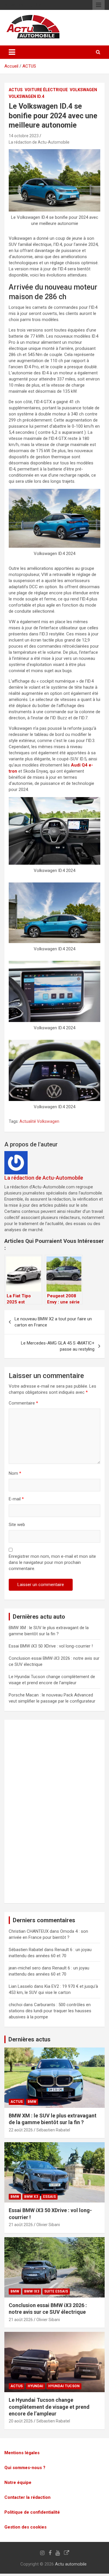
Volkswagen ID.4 (26, 96)
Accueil (11, 66)
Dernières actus (30, 2039)
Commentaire (23, 1403)
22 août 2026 (21, 2130)
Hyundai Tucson (64, 2386)
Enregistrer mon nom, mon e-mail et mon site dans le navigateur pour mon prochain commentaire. (52, 1562)
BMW (32, 2102)
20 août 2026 (21, 2421)
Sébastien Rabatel (53, 2130)
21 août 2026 (21, 2225)
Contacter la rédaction (27, 2497)
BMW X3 (31, 2197)
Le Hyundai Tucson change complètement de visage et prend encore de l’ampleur (49, 2407)
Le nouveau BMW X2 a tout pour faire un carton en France (53, 1322)
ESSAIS (49, 2197)
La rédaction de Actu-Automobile (39, 142)
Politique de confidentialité (32, 2512)
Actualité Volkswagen (39, 1121)
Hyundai (35, 2386)
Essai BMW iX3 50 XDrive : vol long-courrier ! (51, 1646)
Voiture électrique (46, 90)
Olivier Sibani (48, 2225)
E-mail (16, 1499)
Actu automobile (71, 2564)
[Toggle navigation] (12, 52)
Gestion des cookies (25, 2527)
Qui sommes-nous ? (25, 2468)
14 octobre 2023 (24, 136)
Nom (15, 1473)
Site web (17, 1525)
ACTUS (29, 66)
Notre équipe (18, 2482)
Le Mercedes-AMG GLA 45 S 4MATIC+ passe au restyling (58, 1346)
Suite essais (56, 2291)
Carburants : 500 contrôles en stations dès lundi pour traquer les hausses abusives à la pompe (50, 2011)
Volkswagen (83, 90)
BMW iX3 (32, 2291)
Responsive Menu (99, 5)
